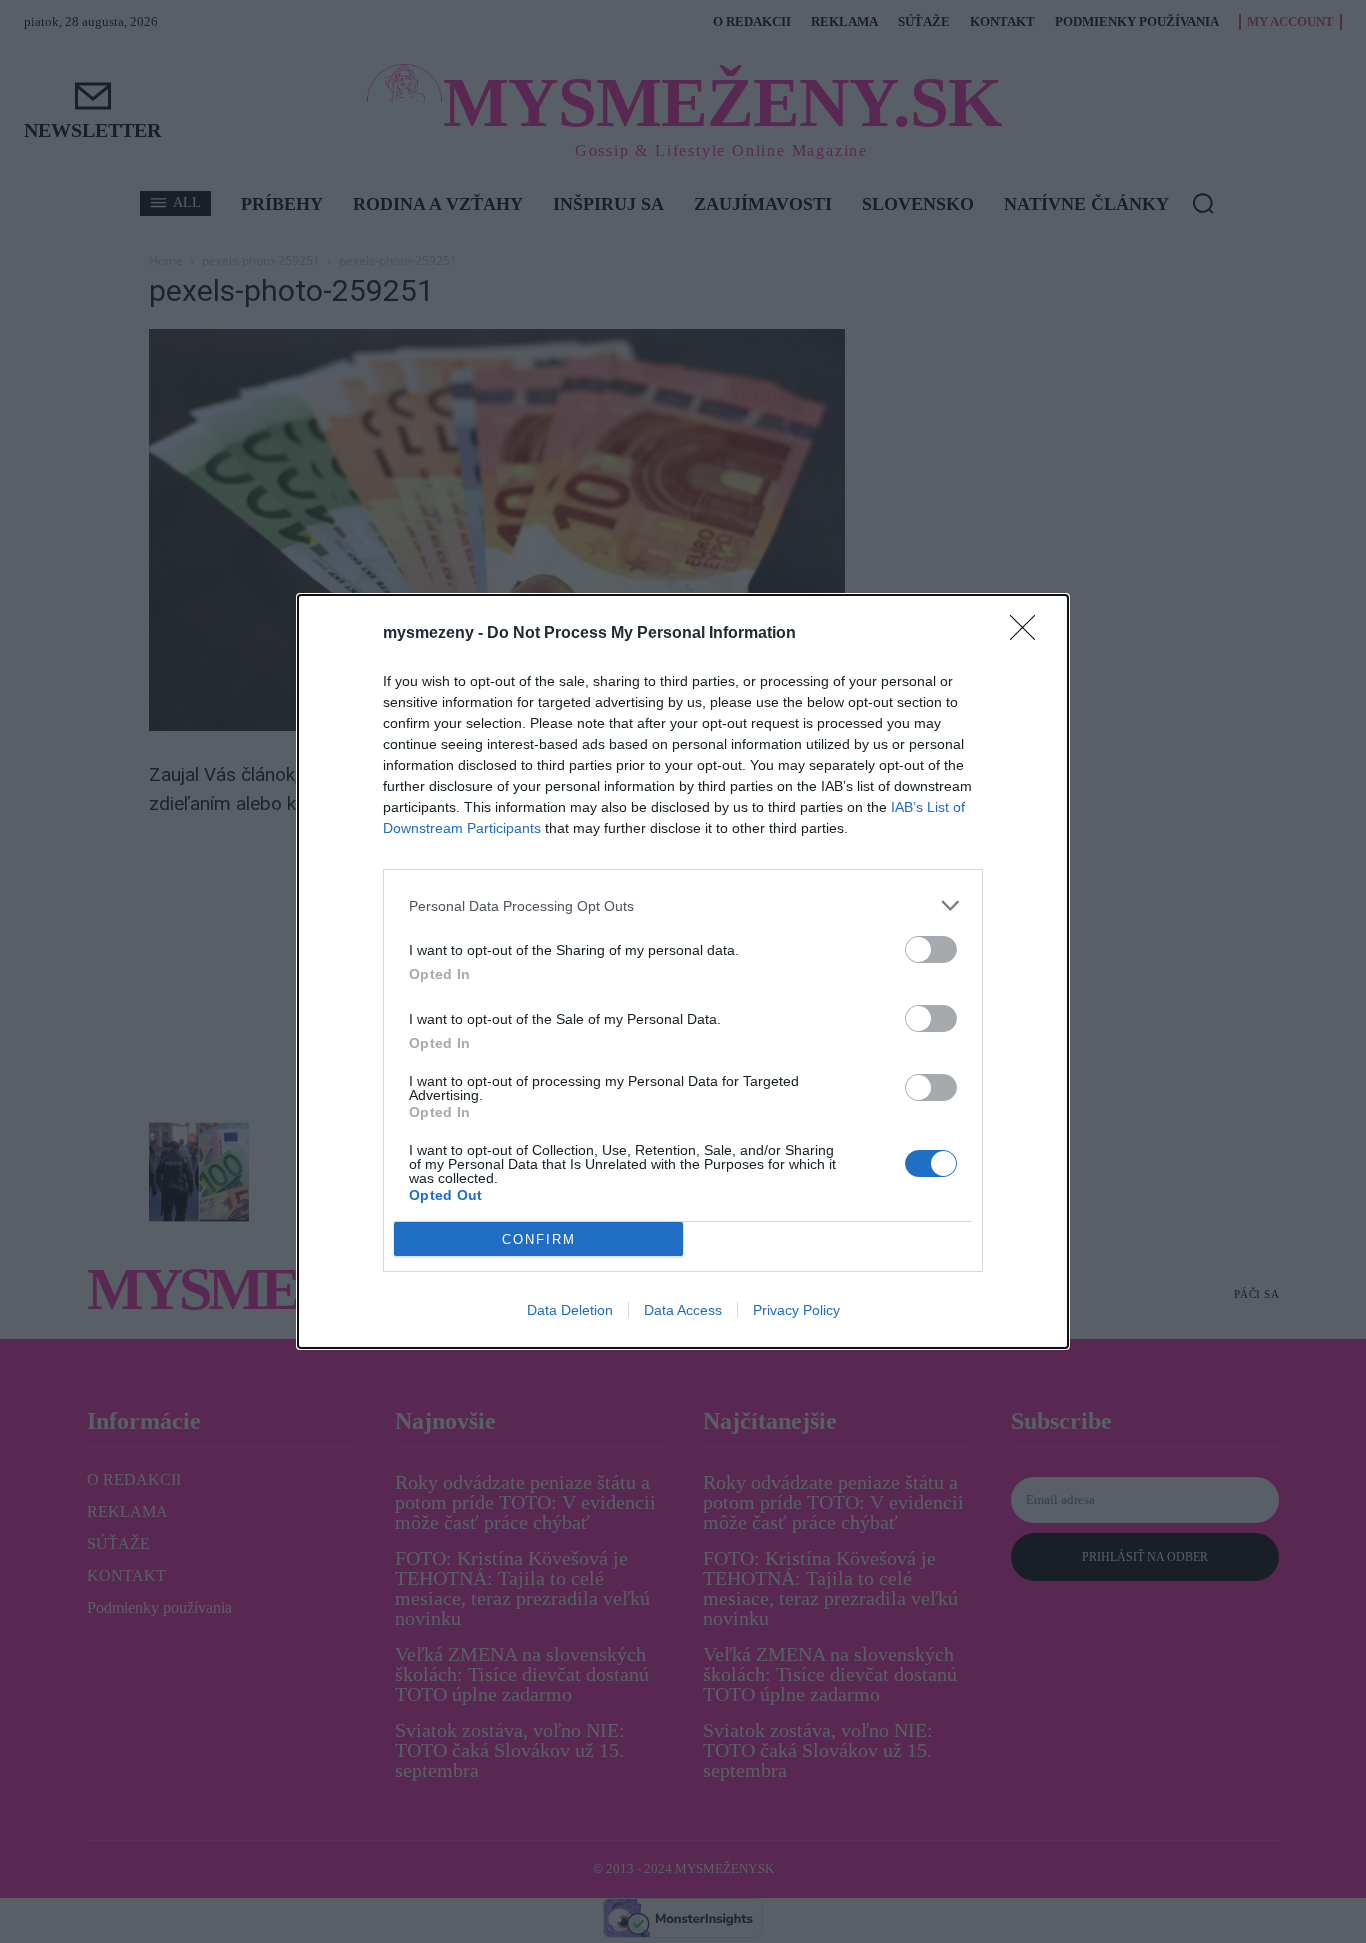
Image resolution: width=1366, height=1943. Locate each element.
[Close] (1029, 634)
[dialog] (683, 971)
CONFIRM (539, 1239)
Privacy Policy (796, 1310)
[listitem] (683, 905)
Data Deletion (570, 1310)
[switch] (931, 949)
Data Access (683, 1310)
